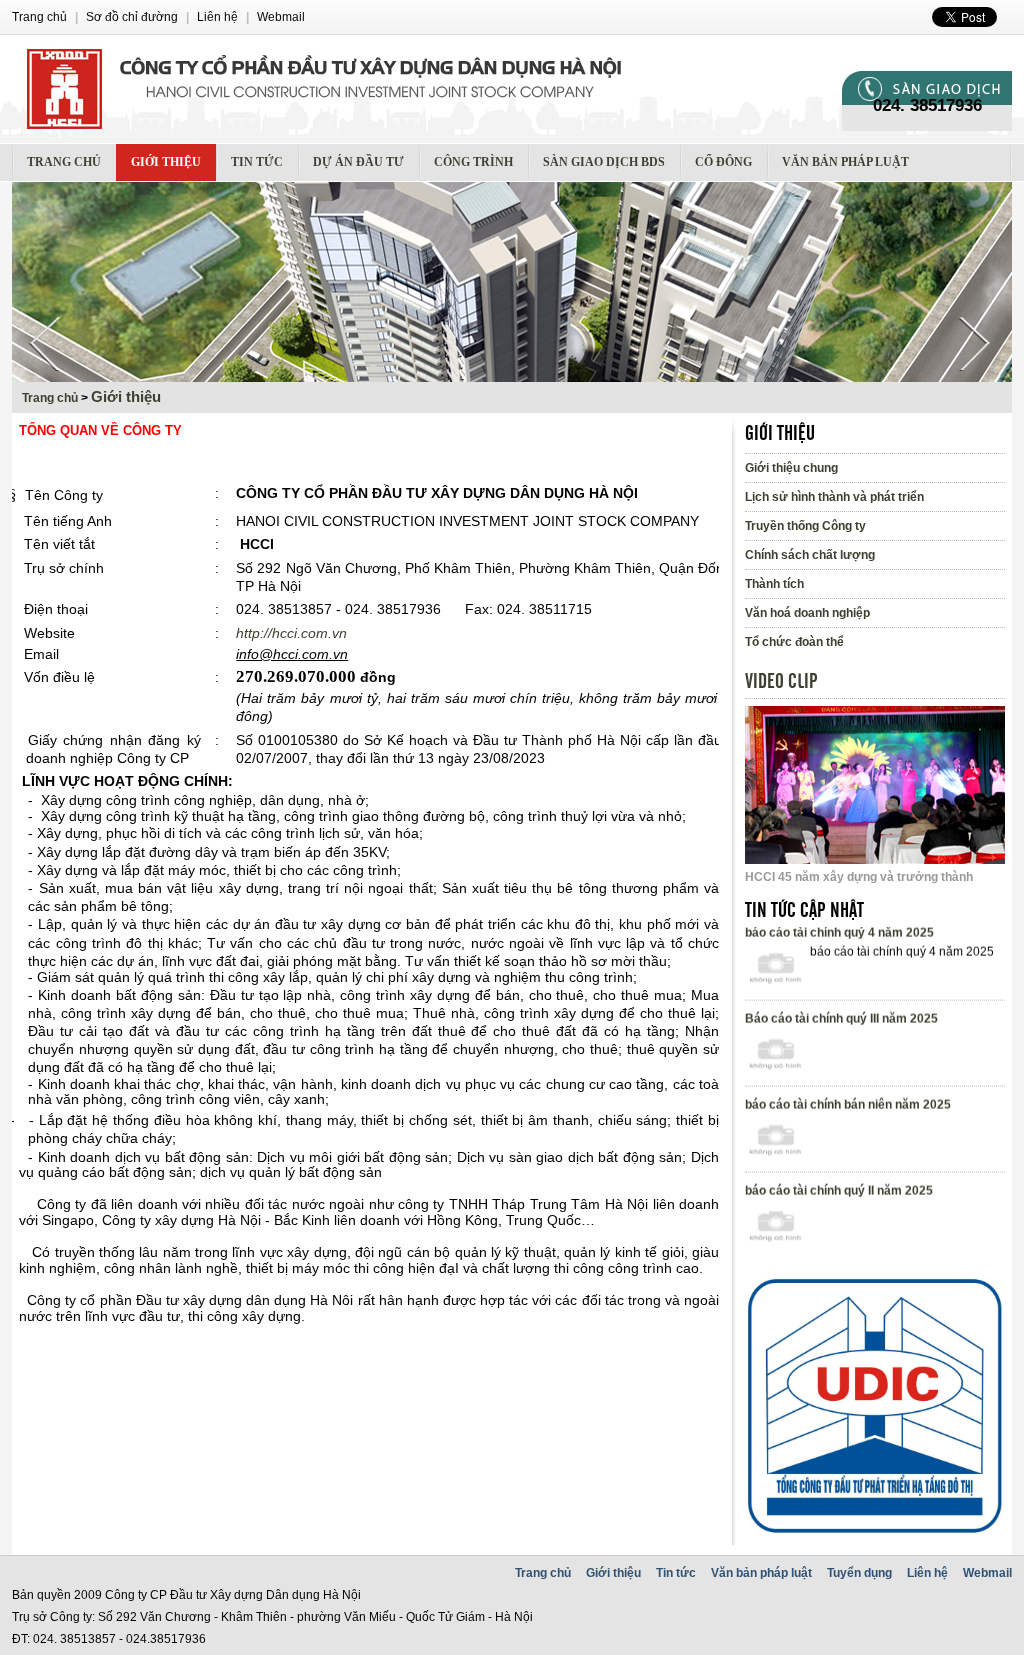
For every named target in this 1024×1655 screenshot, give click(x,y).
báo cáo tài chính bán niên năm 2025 (848, 1121)
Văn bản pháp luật (845, 162)
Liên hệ (927, 1573)
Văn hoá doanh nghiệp (807, 613)
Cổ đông (723, 162)
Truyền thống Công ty (805, 526)
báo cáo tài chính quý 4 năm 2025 (839, 949)
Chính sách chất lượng (810, 555)
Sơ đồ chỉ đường (132, 17)
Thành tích (774, 584)
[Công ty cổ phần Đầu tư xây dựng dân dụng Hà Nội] (427, 89)
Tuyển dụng (859, 1573)
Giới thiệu (166, 162)
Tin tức (257, 162)
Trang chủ (64, 162)
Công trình (473, 162)
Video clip (781, 681)
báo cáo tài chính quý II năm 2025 (839, 1207)
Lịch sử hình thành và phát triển (834, 497)
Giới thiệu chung (791, 468)
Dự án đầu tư (358, 162)
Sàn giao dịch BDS (604, 162)
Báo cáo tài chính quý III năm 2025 (841, 1035)
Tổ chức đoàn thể (794, 642)
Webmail (987, 1573)
